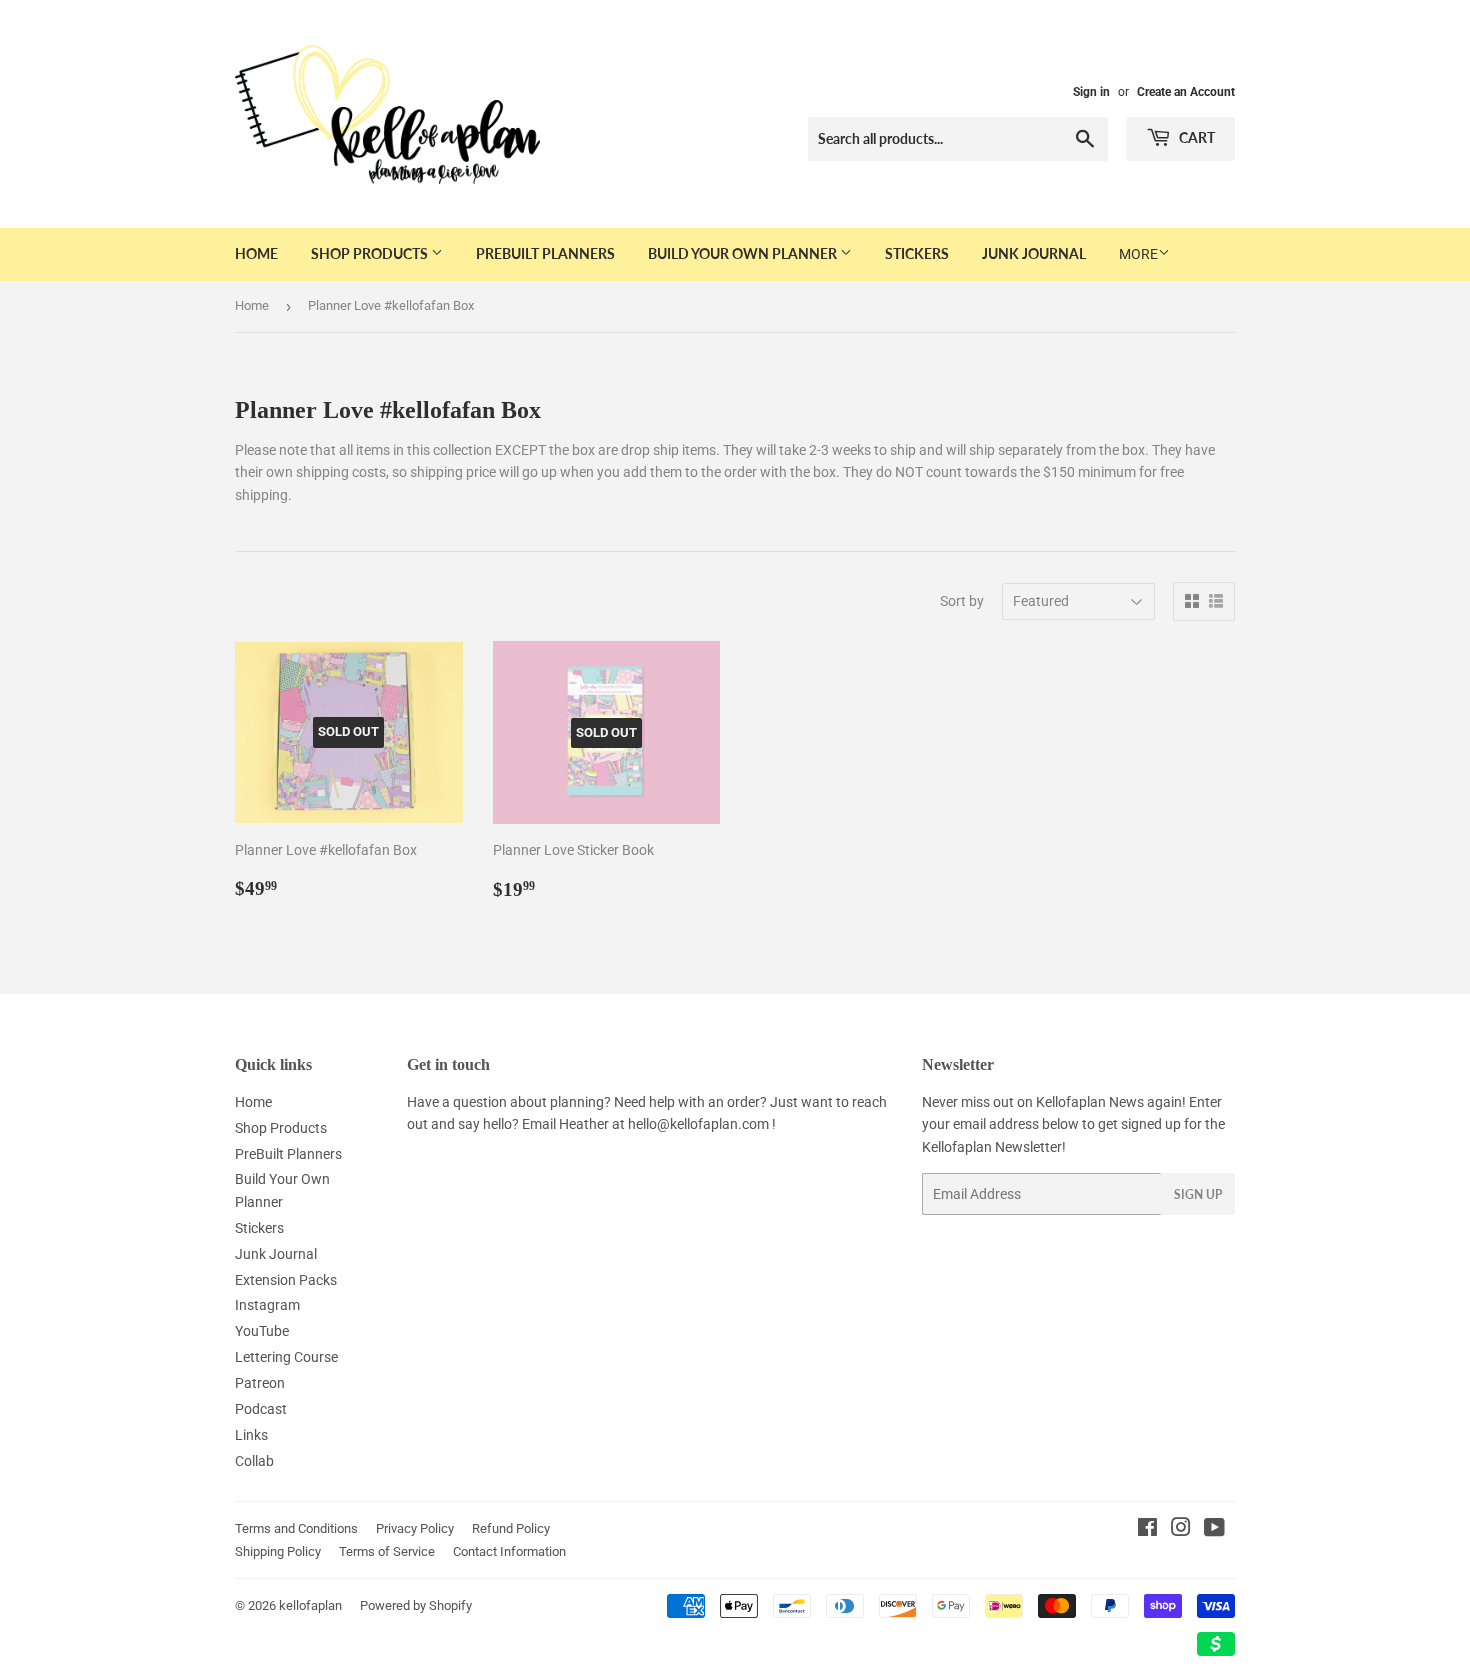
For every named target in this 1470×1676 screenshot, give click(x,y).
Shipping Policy (278, 1551)
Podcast (261, 1409)
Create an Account (1186, 92)
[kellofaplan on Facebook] (1147, 1530)
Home (256, 253)
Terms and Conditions (296, 1528)
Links (251, 1435)
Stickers (917, 253)
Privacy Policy (415, 1528)
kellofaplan (310, 1605)
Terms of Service (387, 1551)
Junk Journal (1034, 253)
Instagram (267, 1305)
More (1138, 254)
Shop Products (371, 253)
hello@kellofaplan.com (698, 1124)
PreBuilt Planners (545, 253)
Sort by (962, 601)
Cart (1195, 137)
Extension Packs (286, 1280)
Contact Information (509, 1551)
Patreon (260, 1383)
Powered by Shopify (416, 1605)
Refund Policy (511, 1528)
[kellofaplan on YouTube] (1214, 1530)
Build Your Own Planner (744, 253)
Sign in (1091, 92)
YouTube (262, 1331)
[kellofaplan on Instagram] (1181, 1530)
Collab (254, 1461)
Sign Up (1198, 1194)
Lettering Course (286, 1357)
